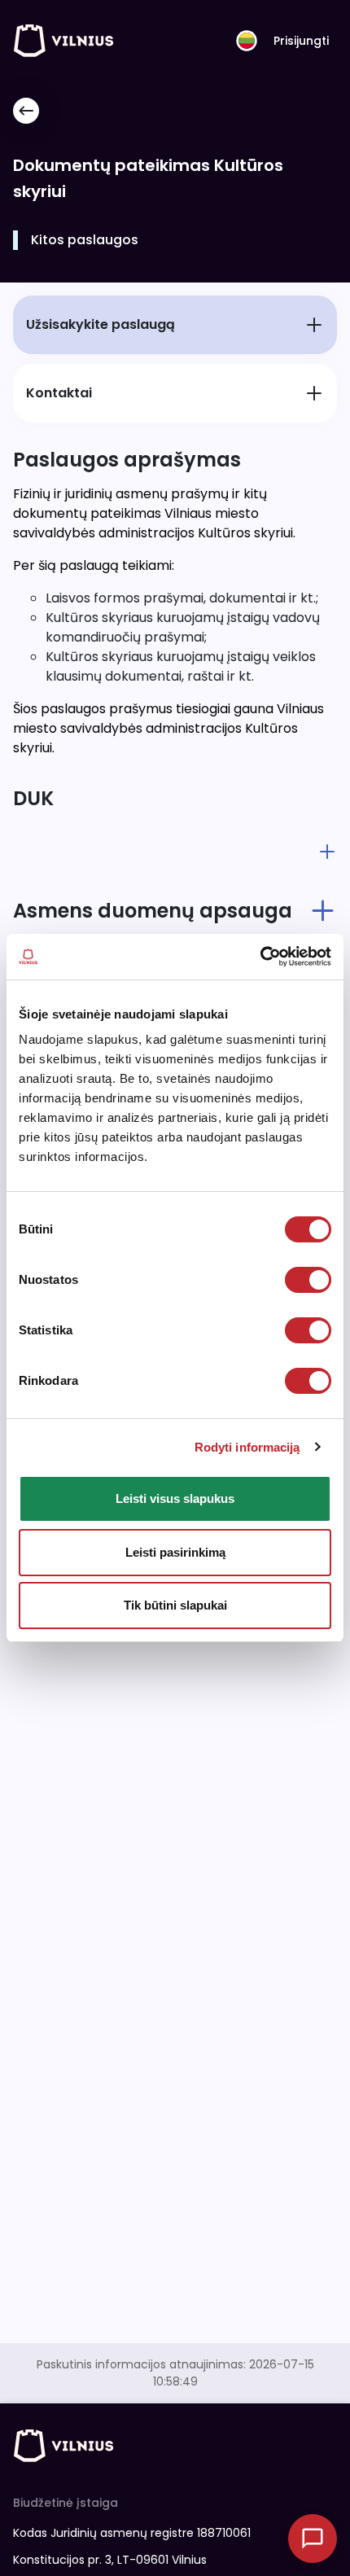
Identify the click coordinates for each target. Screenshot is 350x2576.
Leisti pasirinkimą (175, 1552)
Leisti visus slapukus (175, 1498)
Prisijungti (301, 41)
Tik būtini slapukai (175, 1605)
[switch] (308, 1280)
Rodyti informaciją (247, 1447)
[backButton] (26, 111)
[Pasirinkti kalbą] (247, 41)
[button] (175, 852)
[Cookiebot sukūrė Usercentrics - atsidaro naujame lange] (260, 957)
